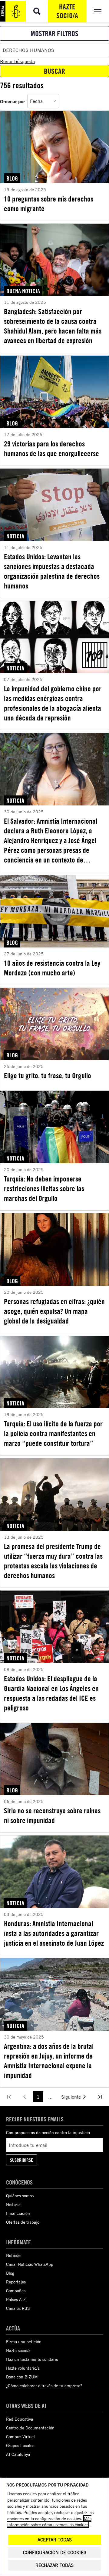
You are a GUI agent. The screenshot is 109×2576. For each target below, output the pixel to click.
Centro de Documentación (30, 2428)
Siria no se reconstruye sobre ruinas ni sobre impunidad (52, 1815)
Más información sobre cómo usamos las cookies (49, 2522)
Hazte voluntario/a (23, 2368)
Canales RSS (18, 2308)
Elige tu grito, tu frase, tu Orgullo (48, 1076)
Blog (10, 2273)
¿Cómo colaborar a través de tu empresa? (44, 2386)
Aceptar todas (55, 2540)
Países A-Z (16, 2299)
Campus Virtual (20, 2437)
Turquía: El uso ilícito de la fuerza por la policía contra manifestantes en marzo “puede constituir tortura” (53, 1433)
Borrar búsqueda (17, 61)
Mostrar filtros (54, 33)
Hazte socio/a (67, 11)
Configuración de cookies (55, 2552)
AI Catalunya (18, 2454)
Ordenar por (12, 101)
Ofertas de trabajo (23, 2222)
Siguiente (71, 2097)
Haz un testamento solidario (32, 2359)
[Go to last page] (100, 2097)
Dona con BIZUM (22, 2377)
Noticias (14, 2255)
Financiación (18, 2213)
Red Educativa (20, 2419)
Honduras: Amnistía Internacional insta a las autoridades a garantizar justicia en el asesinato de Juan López (54, 1933)
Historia (13, 2204)
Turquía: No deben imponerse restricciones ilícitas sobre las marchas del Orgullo (44, 1188)
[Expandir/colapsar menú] (98, 11)
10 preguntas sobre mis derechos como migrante (49, 204)
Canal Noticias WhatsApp (30, 2264)
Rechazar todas (54, 2565)
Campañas (16, 2291)
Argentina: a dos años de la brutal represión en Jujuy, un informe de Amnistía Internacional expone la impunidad (49, 2061)
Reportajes (16, 2282)
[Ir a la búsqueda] (37, 11)
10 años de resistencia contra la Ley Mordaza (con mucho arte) (52, 968)
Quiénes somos (20, 2196)
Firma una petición (24, 2342)
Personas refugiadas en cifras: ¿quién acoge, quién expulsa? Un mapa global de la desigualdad (54, 1311)
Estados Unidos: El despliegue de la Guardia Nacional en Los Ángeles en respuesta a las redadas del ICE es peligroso (51, 1693)
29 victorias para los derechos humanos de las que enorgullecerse (51, 449)
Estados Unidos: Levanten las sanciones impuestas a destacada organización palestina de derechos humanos (52, 571)
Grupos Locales (20, 2445)
